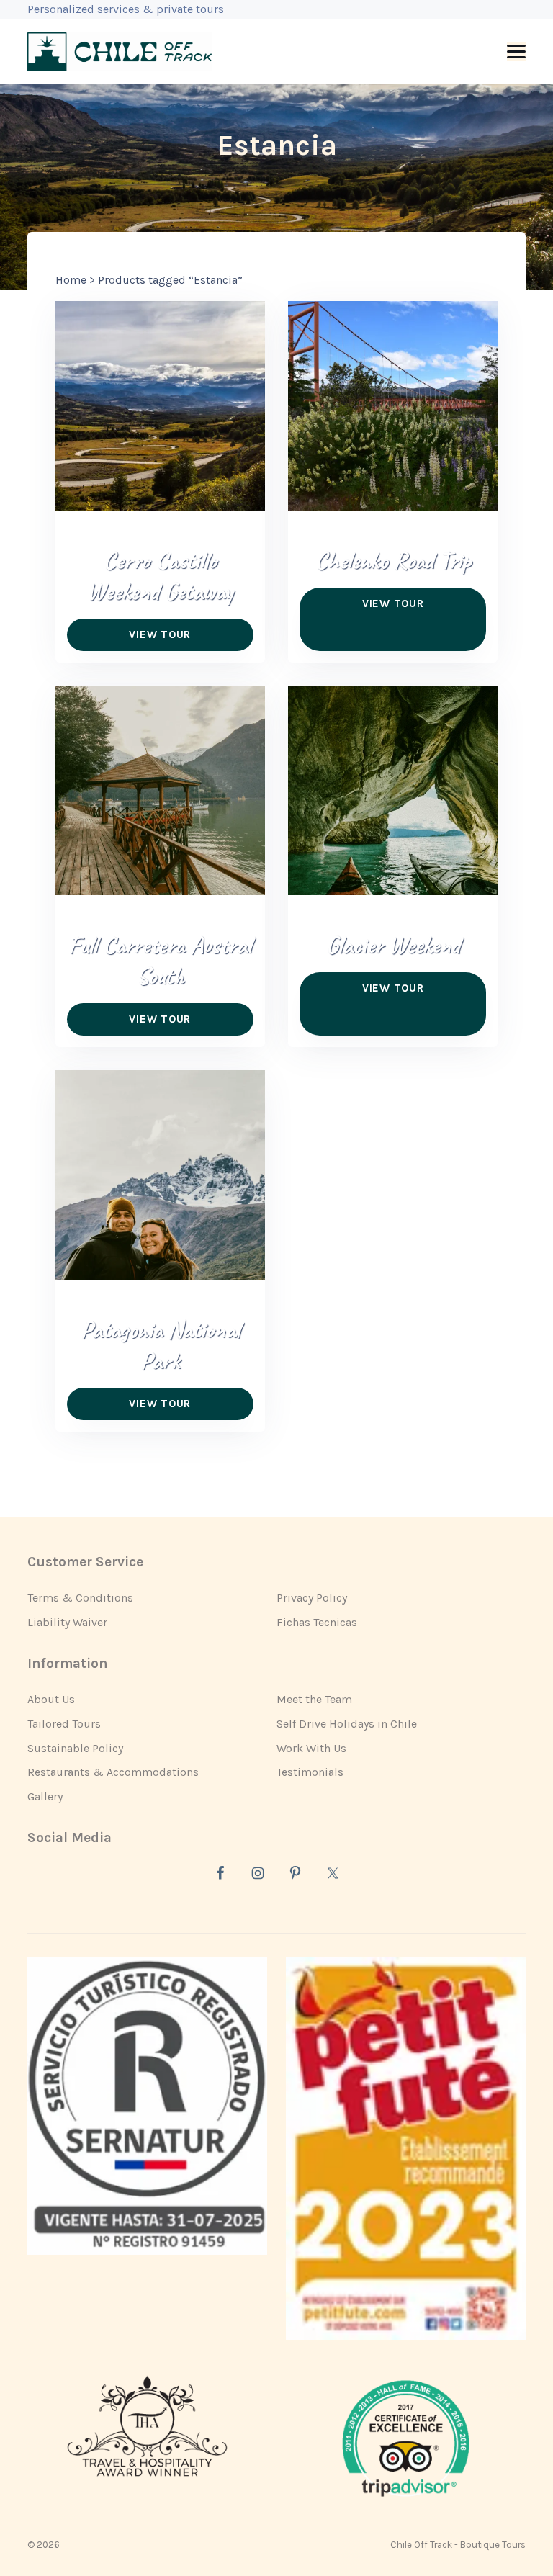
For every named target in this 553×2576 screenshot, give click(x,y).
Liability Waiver (67, 1622)
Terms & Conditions (80, 1598)
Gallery (45, 1796)
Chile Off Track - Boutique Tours (458, 2545)
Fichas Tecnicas (317, 1622)
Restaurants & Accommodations (113, 1772)
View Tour (160, 634)
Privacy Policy (312, 1598)
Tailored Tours (64, 1724)
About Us (51, 1699)
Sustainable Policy (75, 1748)
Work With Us (311, 1748)
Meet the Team (314, 1699)
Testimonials (310, 1772)
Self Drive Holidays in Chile (347, 1724)
